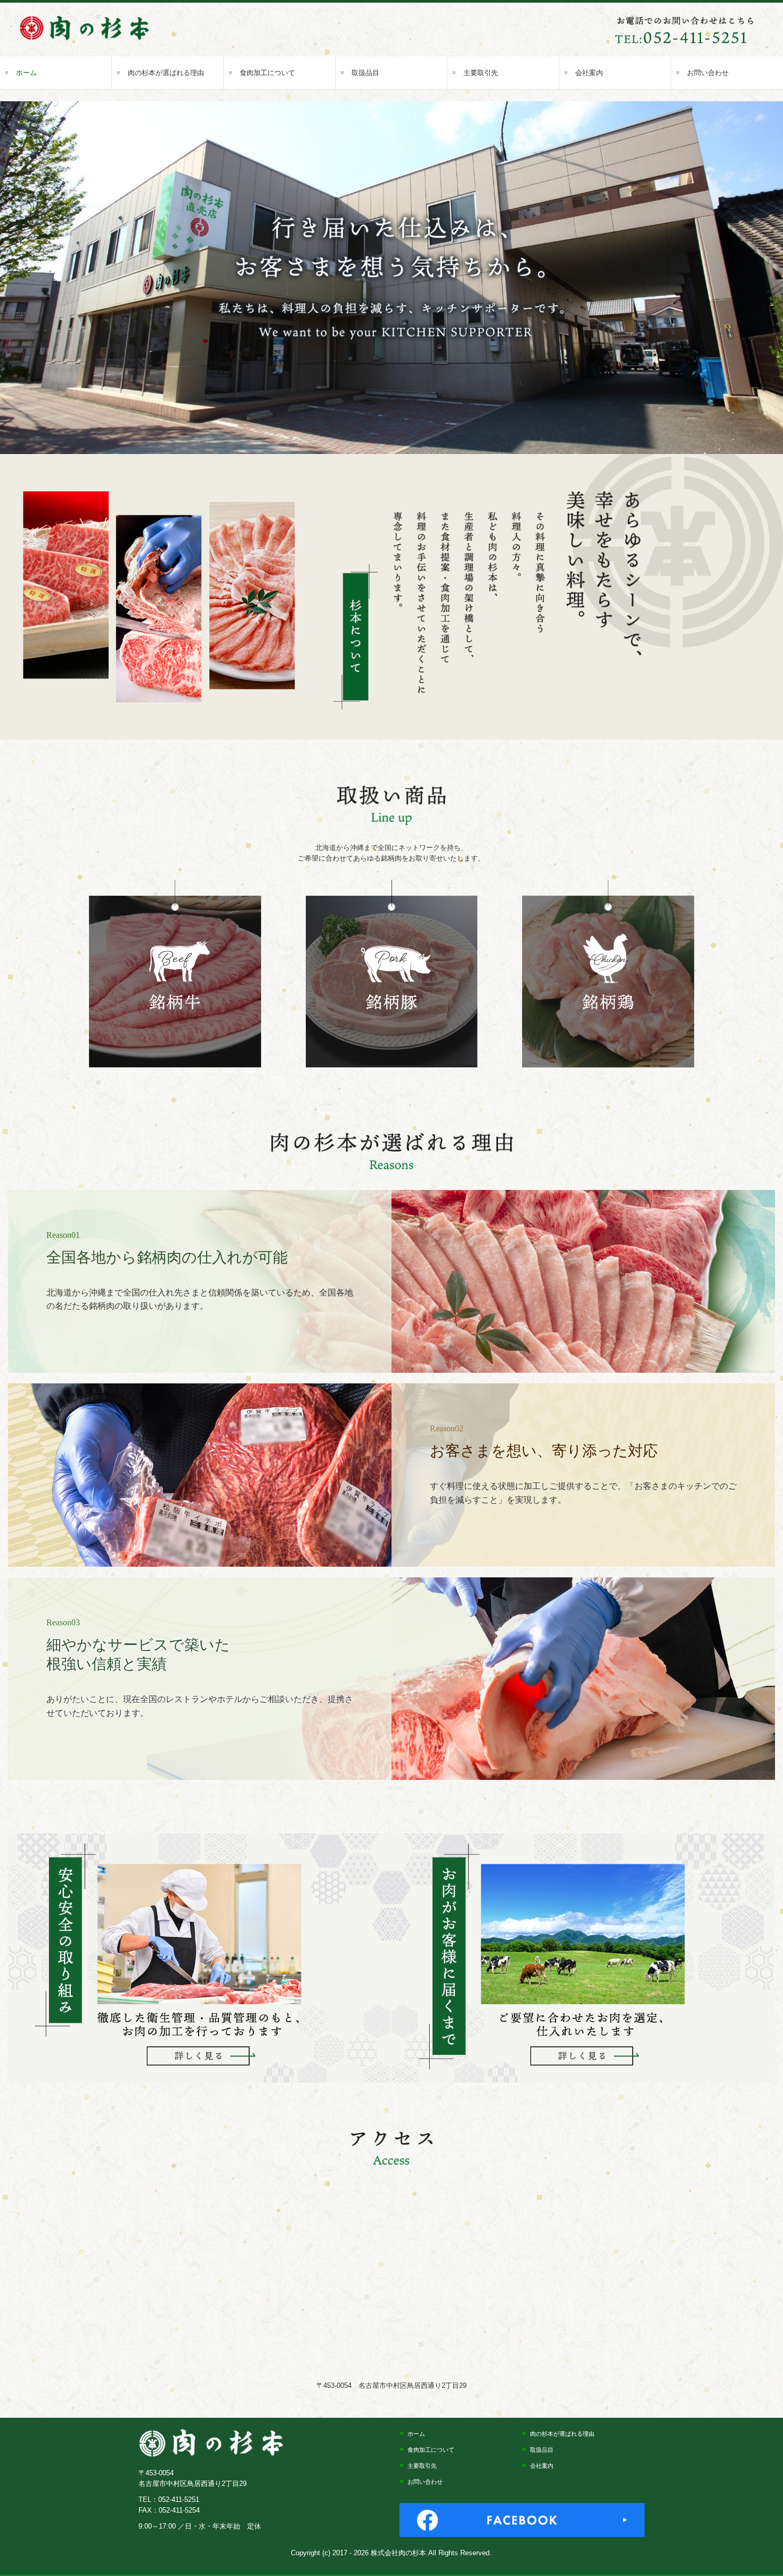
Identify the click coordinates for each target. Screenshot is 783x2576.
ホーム (26, 73)
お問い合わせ (708, 73)
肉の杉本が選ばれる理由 (166, 73)
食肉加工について (267, 73)
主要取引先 (481, 73)
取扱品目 (365, 73)
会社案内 (589, 73)
